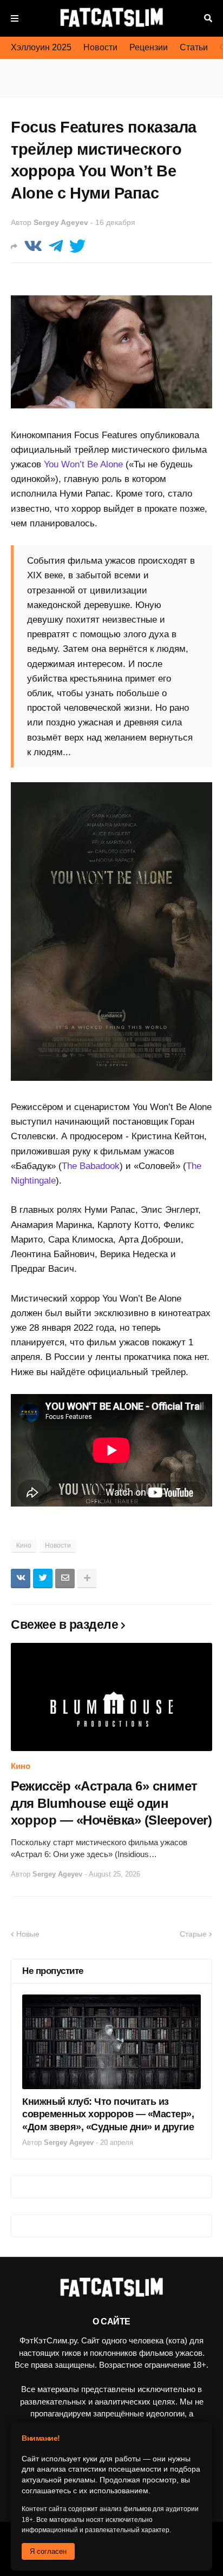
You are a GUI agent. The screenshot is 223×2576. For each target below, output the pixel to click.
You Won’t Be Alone (83, 464)
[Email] (65, 1578)
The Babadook (91, 1166)
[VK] (33, 246)
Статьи (194, 47)
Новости (100, 47)
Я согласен (48, 2551)
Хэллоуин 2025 (41, 47)
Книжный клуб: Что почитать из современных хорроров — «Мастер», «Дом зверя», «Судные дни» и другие (108, 2114)
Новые (28, 1934)
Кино (24, 1545)
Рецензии (149, 47)
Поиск (208, 18)
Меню (15, 18)
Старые (193, 1934)
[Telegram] (56, 246)
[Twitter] (77, 246)
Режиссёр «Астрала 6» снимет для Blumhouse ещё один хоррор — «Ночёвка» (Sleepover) (111, 1803)
